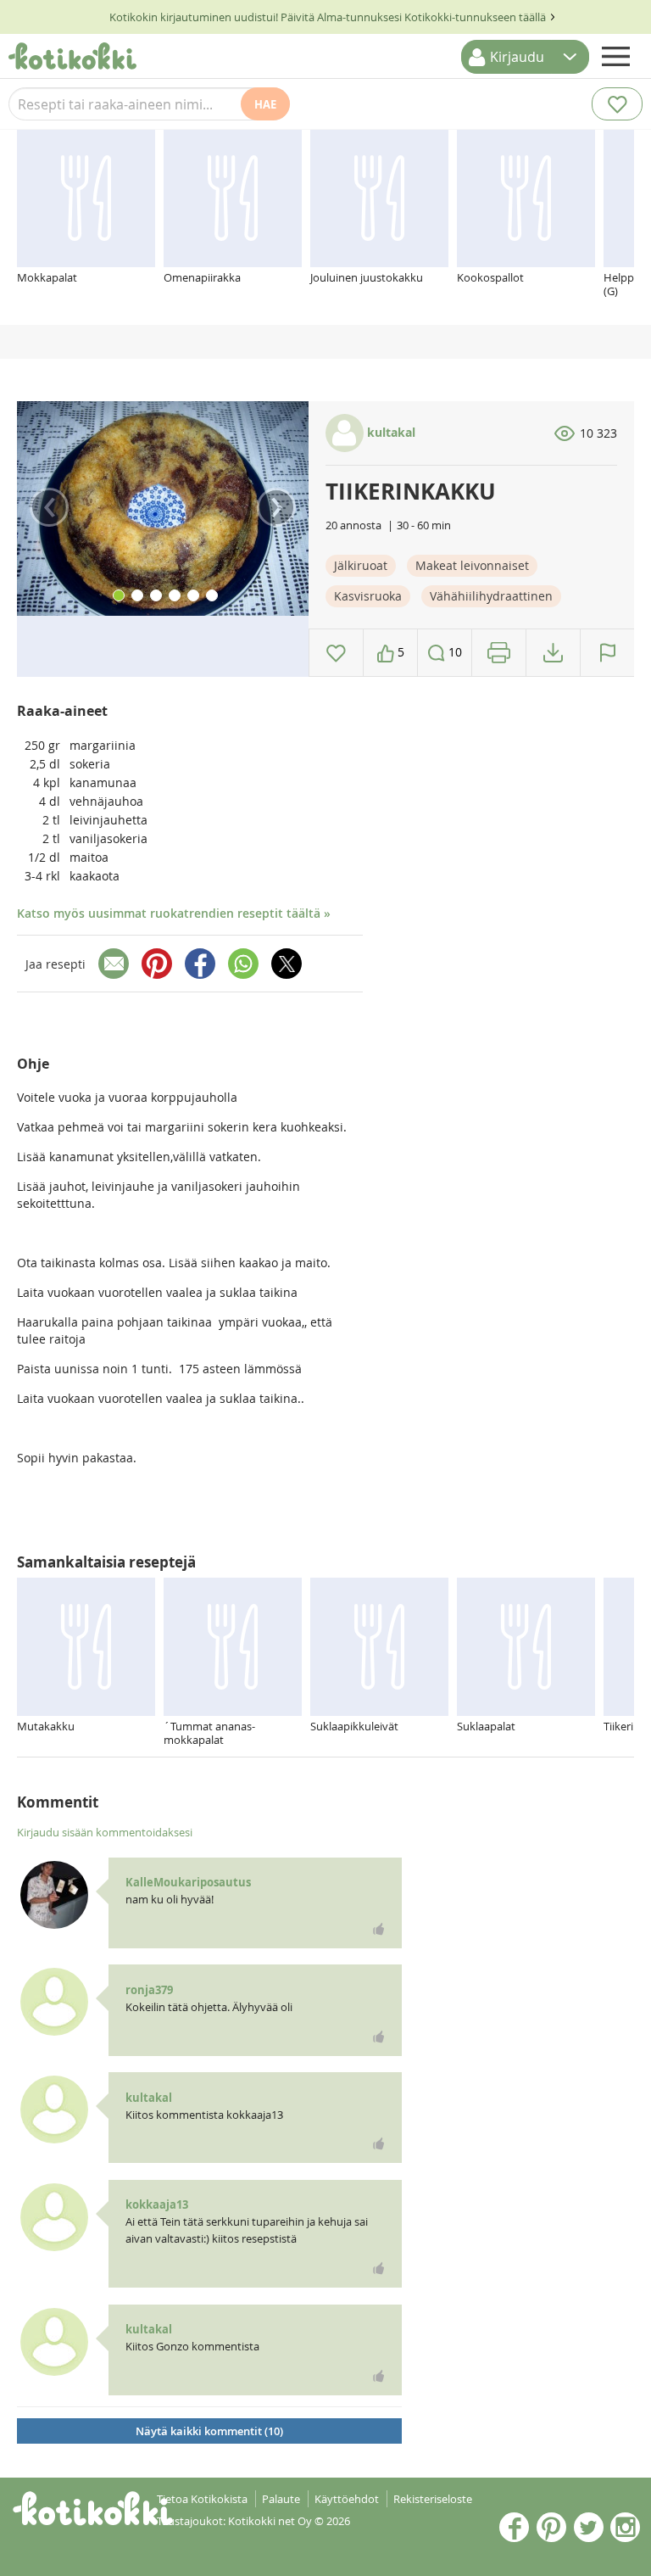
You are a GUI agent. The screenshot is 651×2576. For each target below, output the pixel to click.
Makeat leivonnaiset (472, 565)
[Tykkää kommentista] (379, 1929)
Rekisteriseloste (433, 2499)
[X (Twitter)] (287, 964)
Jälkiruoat (361, 565)
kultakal (389, 432)
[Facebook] (200, 964)
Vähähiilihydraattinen (491, 596)
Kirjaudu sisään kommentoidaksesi (105, 1832)
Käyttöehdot (347, 2499)
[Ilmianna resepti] (607, 653)
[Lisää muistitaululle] (336, 653)
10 (453, 652)
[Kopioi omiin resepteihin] (553, 653)
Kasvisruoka (368, 596)
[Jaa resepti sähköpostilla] (114, 964)
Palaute (281, 2499)
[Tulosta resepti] (499, 653)
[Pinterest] (157, 964)
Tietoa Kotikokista (202, 2499)
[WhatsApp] (243, 964)
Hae (265, 104)
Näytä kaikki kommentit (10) (209, 2431)
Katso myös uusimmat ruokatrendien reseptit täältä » (174, 913)
